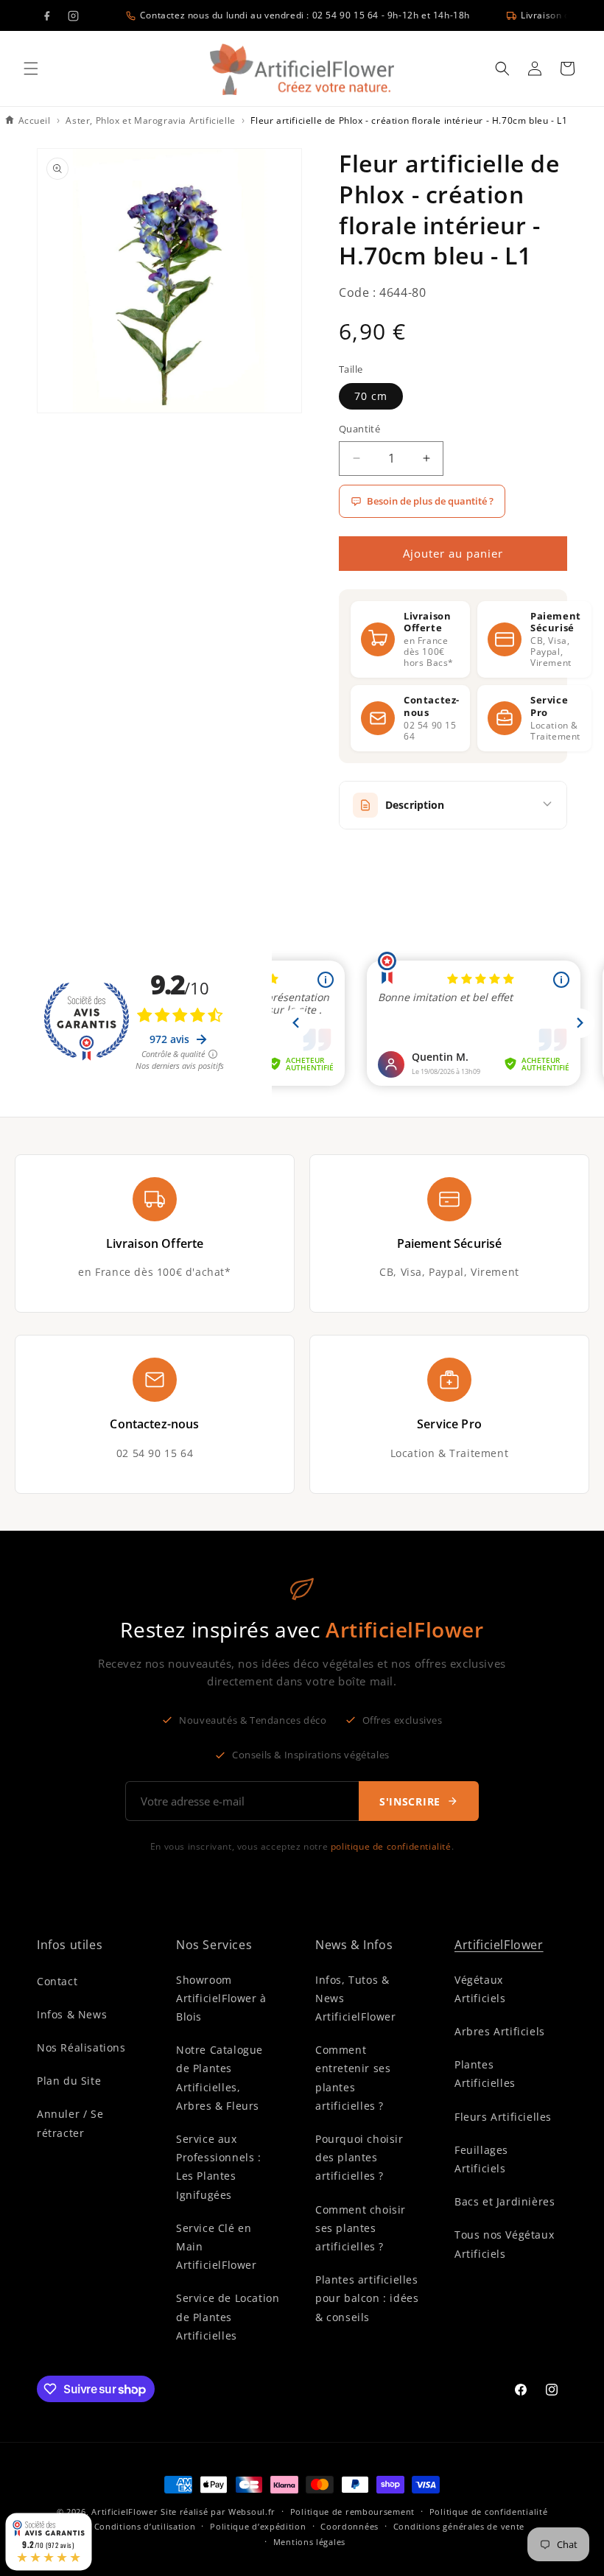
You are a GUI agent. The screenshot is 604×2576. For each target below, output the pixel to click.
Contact (57, 1981)
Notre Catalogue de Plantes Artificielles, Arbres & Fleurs (220, 2078)
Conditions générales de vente (459, 2526)
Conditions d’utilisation (145, 2526)
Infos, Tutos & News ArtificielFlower (356, 1998)
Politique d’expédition (258, 2526)
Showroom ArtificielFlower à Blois (221, 1998)
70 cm (371, 396)
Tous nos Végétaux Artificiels (504, 2244)
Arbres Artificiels (500, 2031)
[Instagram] (73, 15)
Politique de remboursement (352, 2512)
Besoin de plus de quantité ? (430, 501)
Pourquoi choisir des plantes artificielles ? (359, 2157)
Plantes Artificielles (485, 2074)
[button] (31, 69)
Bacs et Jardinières (505, 2201)
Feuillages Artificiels (481, 2159)
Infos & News (72, 2014)
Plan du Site (69, 2081)
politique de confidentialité (391, 1846)
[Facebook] (46, 15)
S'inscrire (410, 1801)
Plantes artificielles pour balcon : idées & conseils (367, 2298)
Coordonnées (350, 2526)
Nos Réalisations (81, 2047)
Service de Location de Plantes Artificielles (228, 2316)
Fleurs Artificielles (503, 2117)
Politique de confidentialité (489, 2512)
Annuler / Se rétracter (70, 2123)
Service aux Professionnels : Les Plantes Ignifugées (219, 2167)
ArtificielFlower (499, 1945)
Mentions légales (309, 2542)
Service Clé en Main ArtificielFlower (217, 2246)
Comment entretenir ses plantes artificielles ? (353, 2078)
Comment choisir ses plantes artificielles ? (361, 2228)
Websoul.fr (252, 2512)
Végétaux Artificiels (480, 1989)
